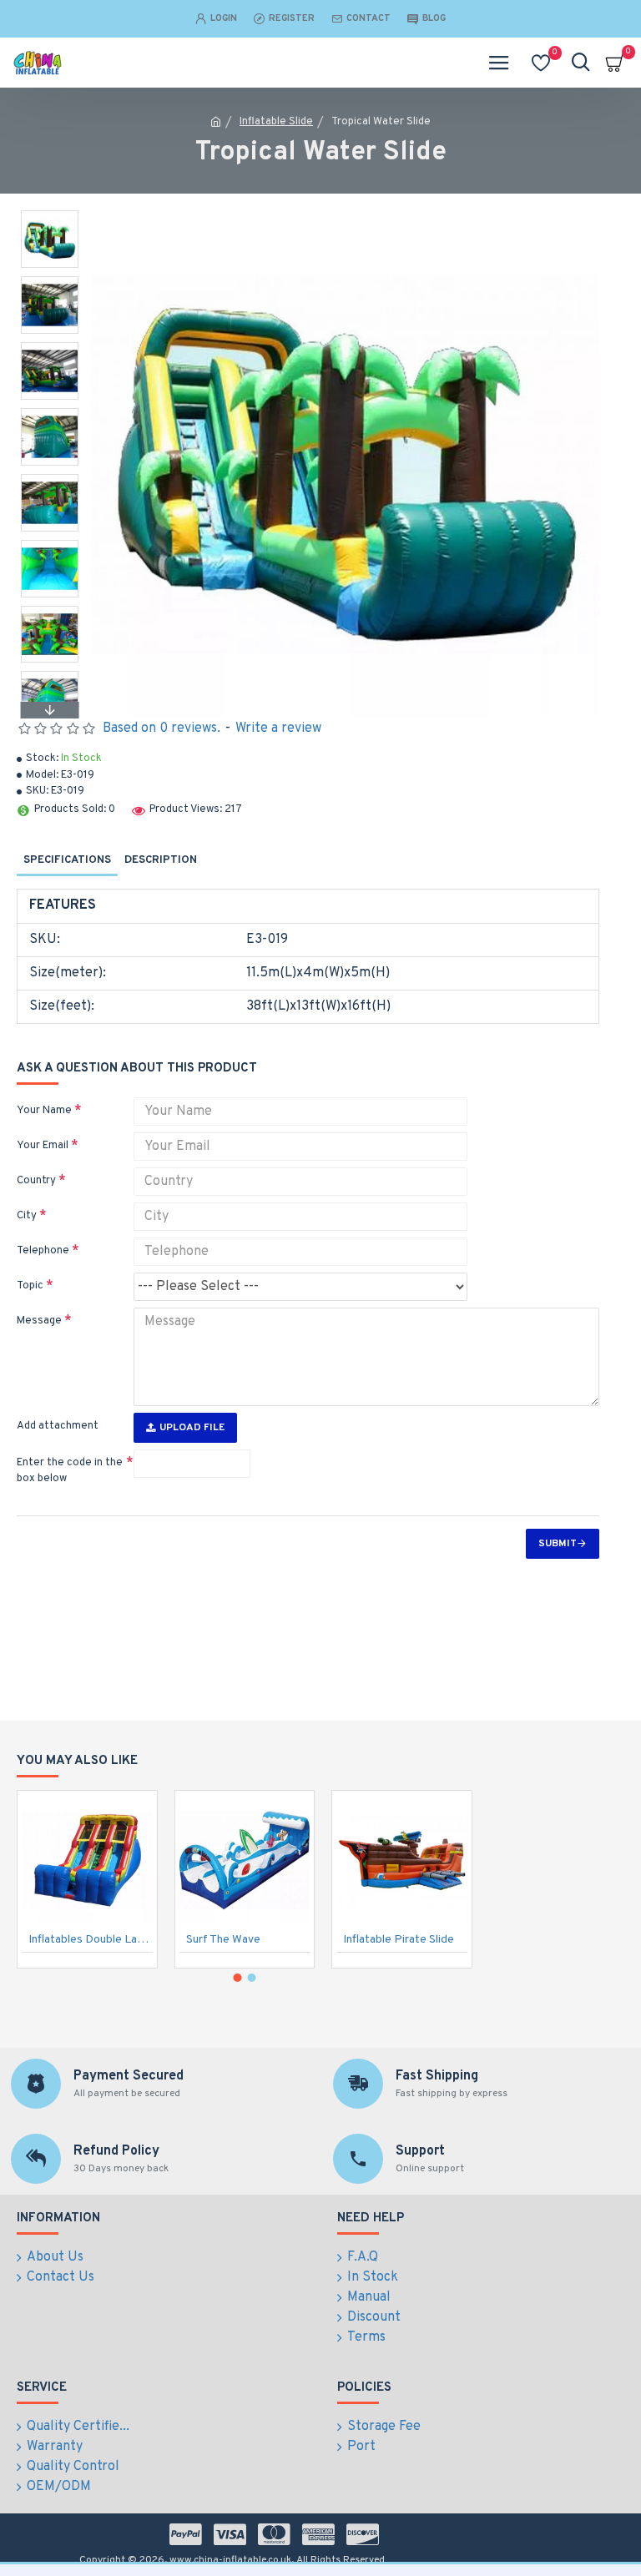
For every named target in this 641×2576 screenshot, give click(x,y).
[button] (49, 214)
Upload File (192, 1428)
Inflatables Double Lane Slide (91, 1940)
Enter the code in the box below (70, 1471)
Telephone (43, 1251)
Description (161, 860)
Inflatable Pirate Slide (399, 1940)
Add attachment (58, 1426)
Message (39, 1321)
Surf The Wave (223, 1940)
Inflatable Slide (276, 122)
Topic (30, 1286)
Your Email (43, 1146)
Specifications (67, 860)
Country (36, 1181)
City (27, 1216)
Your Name (44, 1111)
